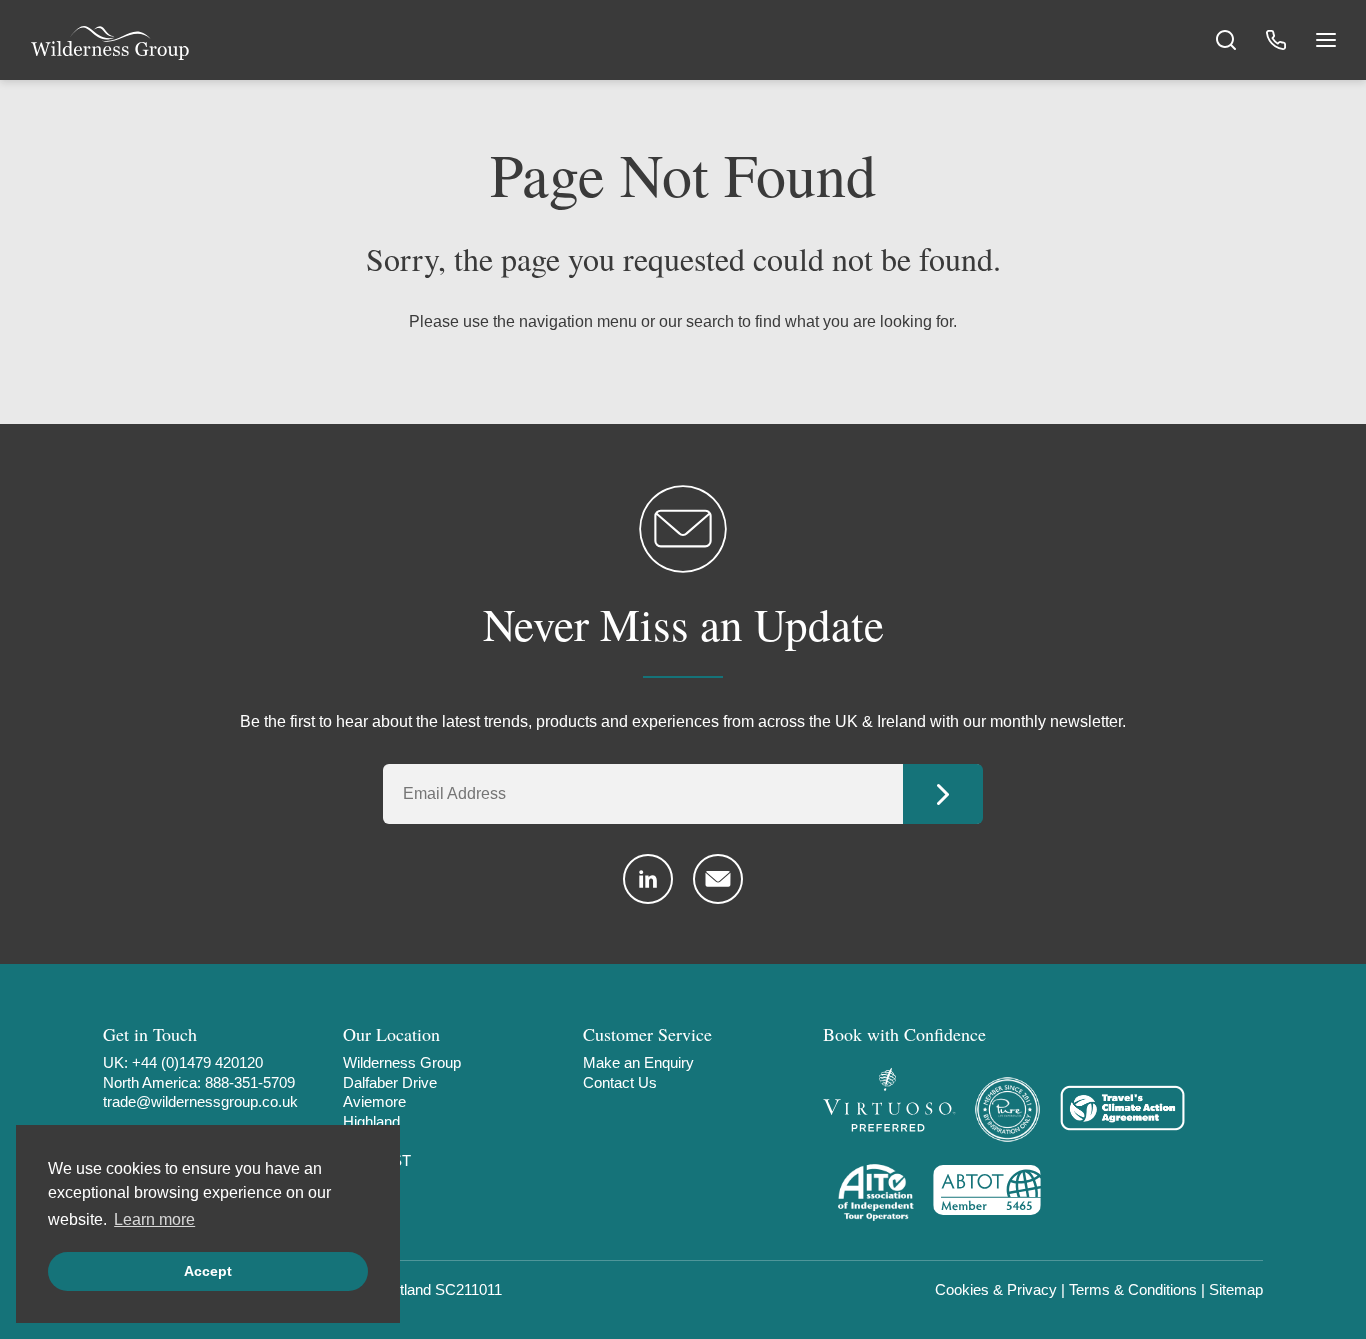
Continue (943, 794)
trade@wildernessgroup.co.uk (200, 1101)
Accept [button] (208, 1271)
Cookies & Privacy (996, 1289)
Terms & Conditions (1133, 1289)
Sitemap (1236, 1289)
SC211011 (468, 1289)
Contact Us (620, 1082)
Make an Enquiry (638, 1062)
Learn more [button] (154, 1219)
